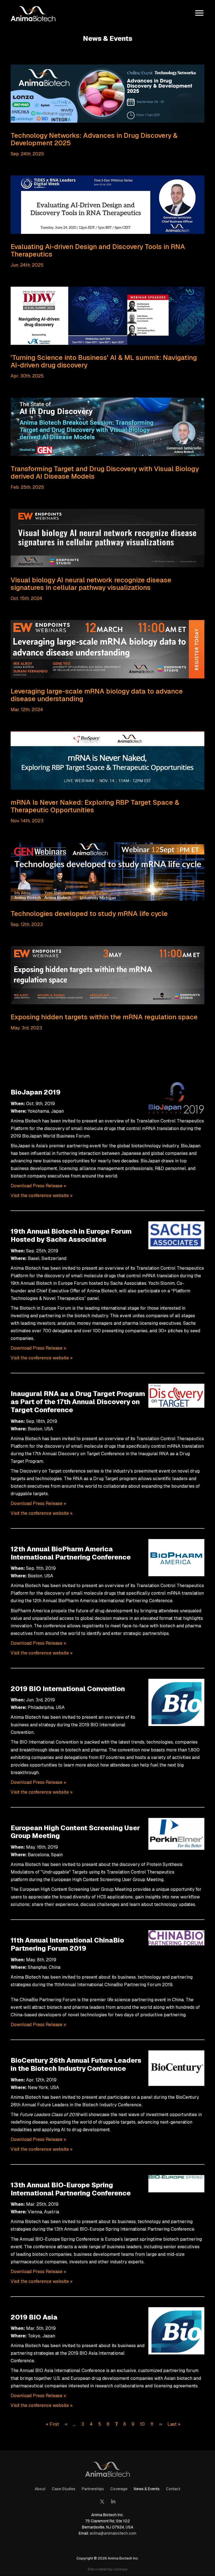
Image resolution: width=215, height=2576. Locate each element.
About (40, 2489)
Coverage (119, 2489)
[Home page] (33, 13)
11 (152, 2424)
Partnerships (93, 2489)
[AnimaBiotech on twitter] (102, 2502)
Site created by (107, 2569)
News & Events (147, 2489)
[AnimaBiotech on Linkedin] (113, 2502)
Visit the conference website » (42, 1196)
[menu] (199, 13)
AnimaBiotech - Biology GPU (107, 2468)
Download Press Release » (38, 1186)
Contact (173, 2489)
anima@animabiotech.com (113, 2533)
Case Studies (64, 2489)
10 (142, 2424)
